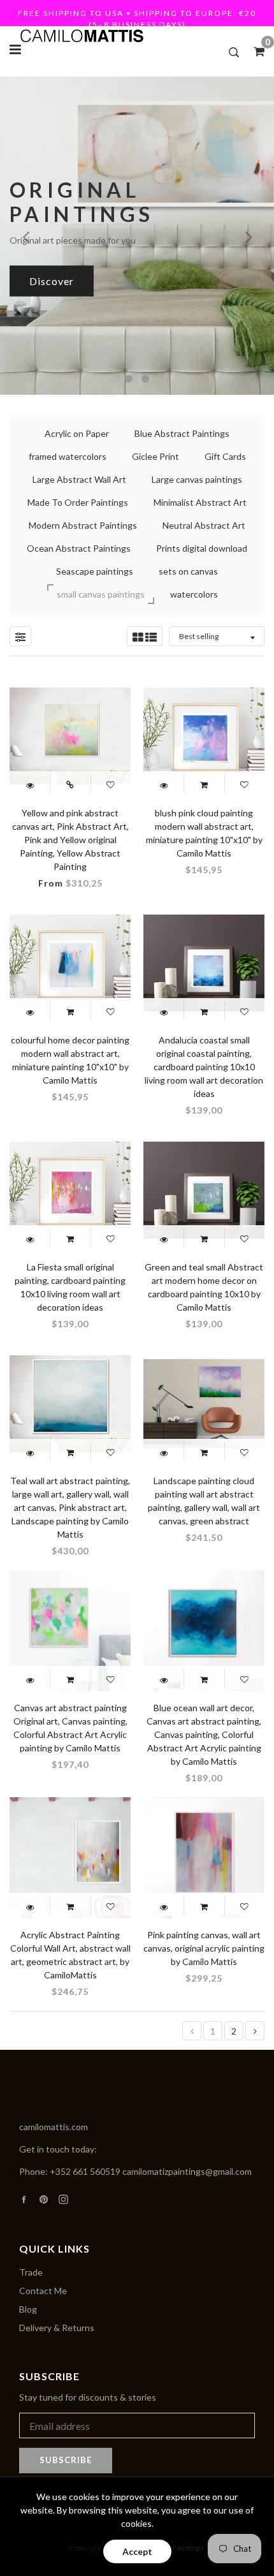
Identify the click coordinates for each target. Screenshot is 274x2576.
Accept (137, 2551)
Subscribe (66, 2460)
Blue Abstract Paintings (182, 433)
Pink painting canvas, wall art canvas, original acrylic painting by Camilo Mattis (204, 1948)
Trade (31, 2272)
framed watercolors (68, 456)
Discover (52, 280)
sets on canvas (188, 571)
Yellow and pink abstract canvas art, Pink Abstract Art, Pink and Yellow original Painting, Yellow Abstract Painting (70, 840)
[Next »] (255, 2031)
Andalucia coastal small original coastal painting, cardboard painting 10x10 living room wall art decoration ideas (204, 1067)
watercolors (194, 594)
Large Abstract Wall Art (79, 479)
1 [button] (129, 379)
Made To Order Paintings (78, 502)
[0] (255, 51)
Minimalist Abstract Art (200, 502)
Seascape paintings (95, 571)
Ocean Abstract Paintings (79, 548)
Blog (28, 2309)
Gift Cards (225, 456)
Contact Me (43, 2291)
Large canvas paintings (197, 479)
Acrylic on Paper (77, 433)
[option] (137, 235)
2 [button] (145, 379)
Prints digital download (202, 548)
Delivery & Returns (57, 2328)
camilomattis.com (54, 2127)
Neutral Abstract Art (204, 525)
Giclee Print (155, 456)
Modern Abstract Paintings (83, 525)
